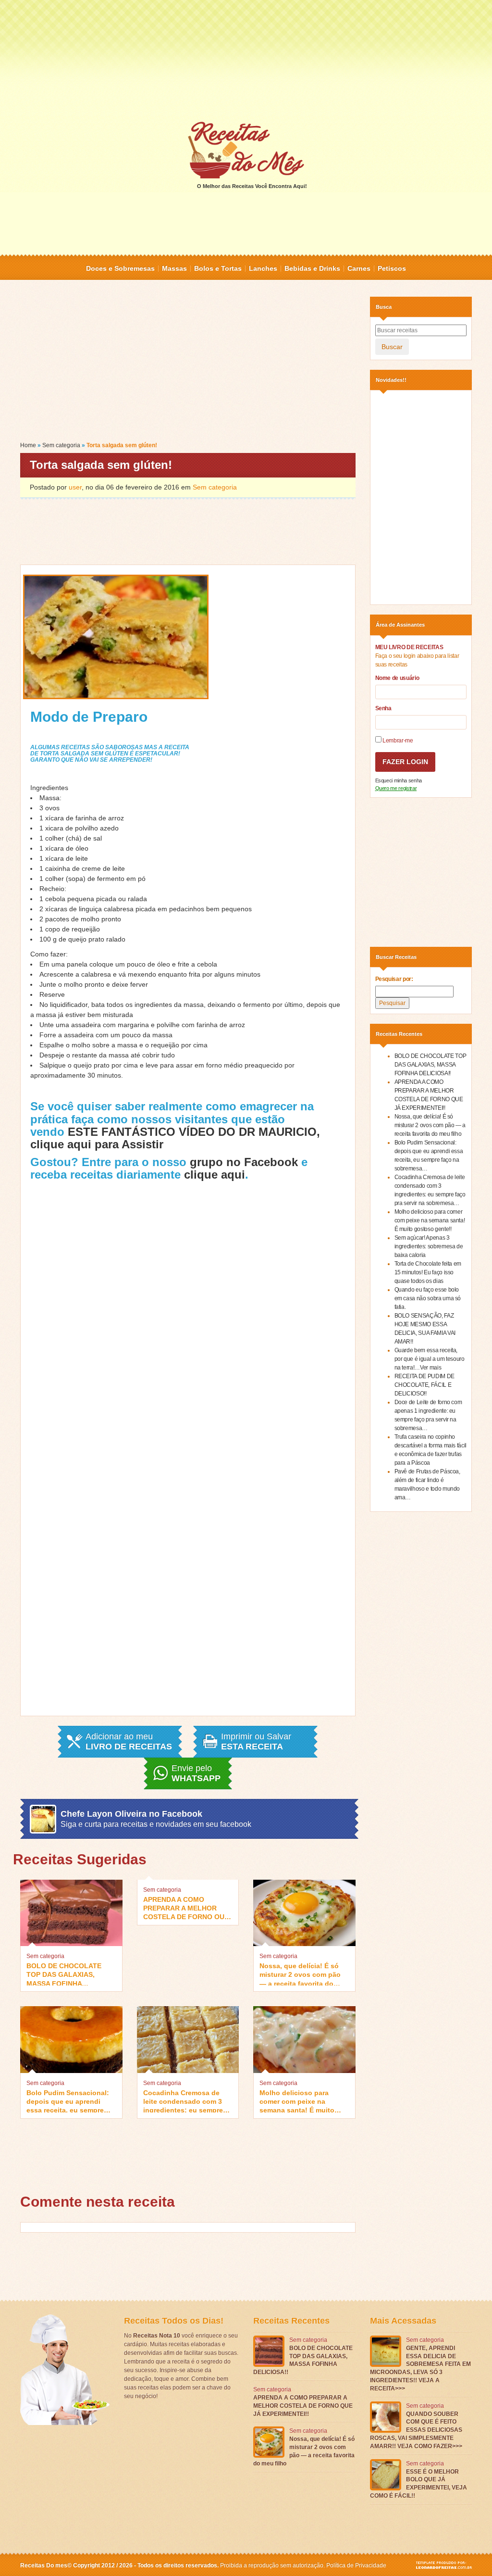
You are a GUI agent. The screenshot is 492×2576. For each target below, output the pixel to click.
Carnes (359, 268)
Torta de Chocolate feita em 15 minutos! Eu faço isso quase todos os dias (428, 1272)
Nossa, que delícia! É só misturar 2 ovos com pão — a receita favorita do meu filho (300, 1974)
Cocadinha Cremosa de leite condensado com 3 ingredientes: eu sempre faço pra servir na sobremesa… (183, 2101)
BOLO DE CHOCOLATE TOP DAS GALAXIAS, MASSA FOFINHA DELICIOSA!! (64, 1974)
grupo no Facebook (244, 1162)
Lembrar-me (397, 741)
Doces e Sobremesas (120, 268)
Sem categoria (61, 445)
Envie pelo (196, 1773)
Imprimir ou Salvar (256, 1742)
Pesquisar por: (394, 979)
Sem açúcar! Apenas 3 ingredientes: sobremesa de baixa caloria (429, 1246)
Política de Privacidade (356, 2565)
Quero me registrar (396, 788)
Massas (174, 268)
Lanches (263, 268)
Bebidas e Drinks (312, 268)
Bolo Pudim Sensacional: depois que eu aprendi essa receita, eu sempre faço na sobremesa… (68, 2101)
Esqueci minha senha (399, 780)
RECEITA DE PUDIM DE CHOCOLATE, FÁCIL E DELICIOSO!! (424, 1385)
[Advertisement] (246, 60)
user (75, 487)
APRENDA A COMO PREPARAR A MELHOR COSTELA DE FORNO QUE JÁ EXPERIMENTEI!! (186, 1907)
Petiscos (392, 268)
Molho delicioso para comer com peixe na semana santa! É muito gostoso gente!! (297, 2101)
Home (28, 445)
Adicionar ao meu (129, 1742)
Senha (383, 708)
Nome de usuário (397, 678)
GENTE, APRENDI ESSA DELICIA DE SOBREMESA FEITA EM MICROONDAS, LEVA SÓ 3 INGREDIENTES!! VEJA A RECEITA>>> (420, 2368)
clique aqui (215, 1175)
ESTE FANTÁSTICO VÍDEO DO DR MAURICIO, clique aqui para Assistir (175, 1138)
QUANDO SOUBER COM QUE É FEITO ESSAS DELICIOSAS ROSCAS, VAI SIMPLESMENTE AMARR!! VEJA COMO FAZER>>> (416, 2430)
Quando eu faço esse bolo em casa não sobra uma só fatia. (428, 1298)
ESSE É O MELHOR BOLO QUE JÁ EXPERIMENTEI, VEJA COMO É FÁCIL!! (418, 2484)
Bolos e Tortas (218, 268)
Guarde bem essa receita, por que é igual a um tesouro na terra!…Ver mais (430, 1359)
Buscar (392, 347)
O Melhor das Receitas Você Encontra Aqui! (252, 186)
